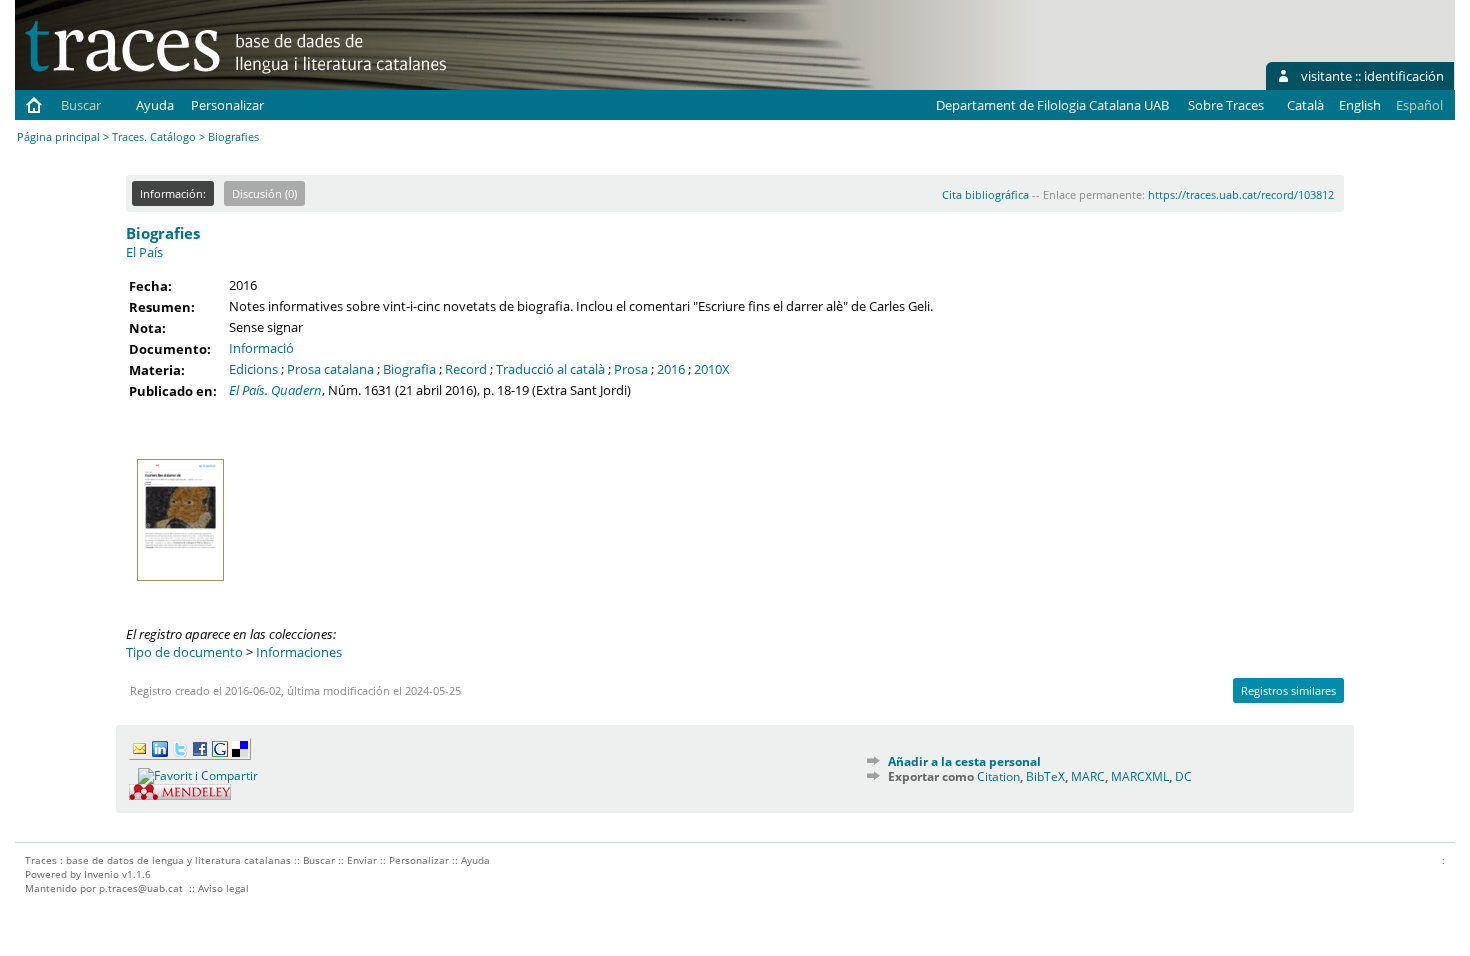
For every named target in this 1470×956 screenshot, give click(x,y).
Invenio (101, 874)
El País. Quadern (275, 390)
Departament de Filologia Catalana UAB (1052, 105)
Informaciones (299, 652)
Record (466, 369)
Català (1305, 105)
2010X (712, 369)
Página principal (58, 136)
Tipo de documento (184, 652)
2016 (671, 369)
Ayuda (155, 105)
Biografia (409, 369)
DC (1183, 776)
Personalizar (227, 105)
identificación (1404, 76)
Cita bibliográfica (985, 194)
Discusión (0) (264, 193)
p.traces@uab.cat (141, 888)
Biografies (163, 233)
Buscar (81, 105)
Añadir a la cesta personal (964, 761)
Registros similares (1288, 690)
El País (144, 252)
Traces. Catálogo (154, 136)
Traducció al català (550, 369)
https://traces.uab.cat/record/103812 (1241, 194)
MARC (1088, 776)
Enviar (362, 860)
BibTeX (1045, 776)
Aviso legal (223, 888)
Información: (173, 193)
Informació (261, 348)
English (1360, 105)
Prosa (631, 369)
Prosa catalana (330, 369)
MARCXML (1140, 776)
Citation (998, 776)
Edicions (253, 369)
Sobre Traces (1226, 105)
